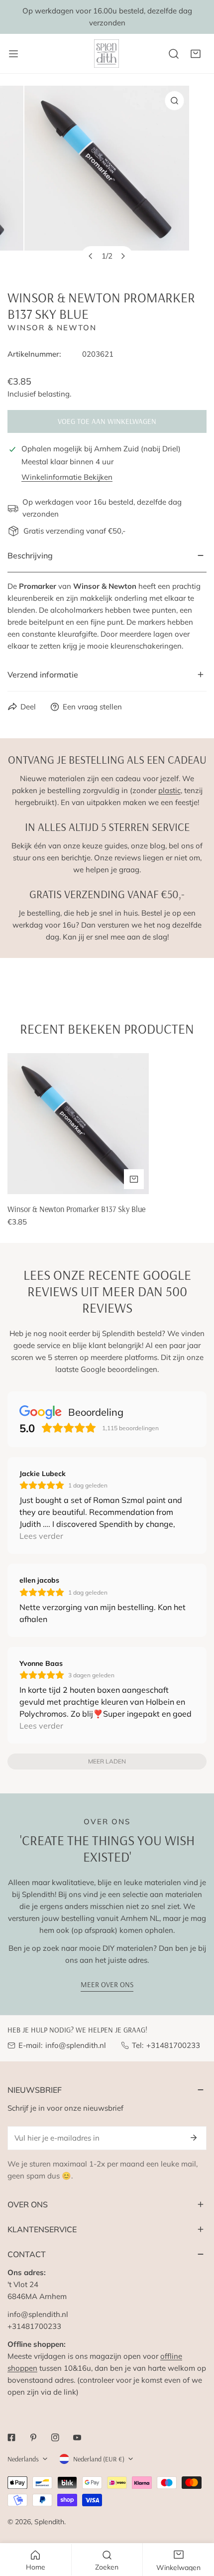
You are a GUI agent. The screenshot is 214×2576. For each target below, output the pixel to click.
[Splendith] (107, 54)
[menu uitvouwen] (13, 54)
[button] (196, 54)
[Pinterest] (33, 2438)
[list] (107, 180)
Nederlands (23, 2459)
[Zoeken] (174, 54)
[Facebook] (11, 2438)
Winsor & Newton (52, 328)
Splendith (49, 2522)
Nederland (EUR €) (99, 2459)
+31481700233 (173, 2045)
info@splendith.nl (76, 2045)
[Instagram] (55, 2438)
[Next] (123, 256)
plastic (169, 790)
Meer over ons (107, 1984)
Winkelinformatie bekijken (67, 477)
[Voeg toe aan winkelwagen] (134, 1179)
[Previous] (91, 256)
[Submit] (194, 2138)
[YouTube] (77, 2438)
